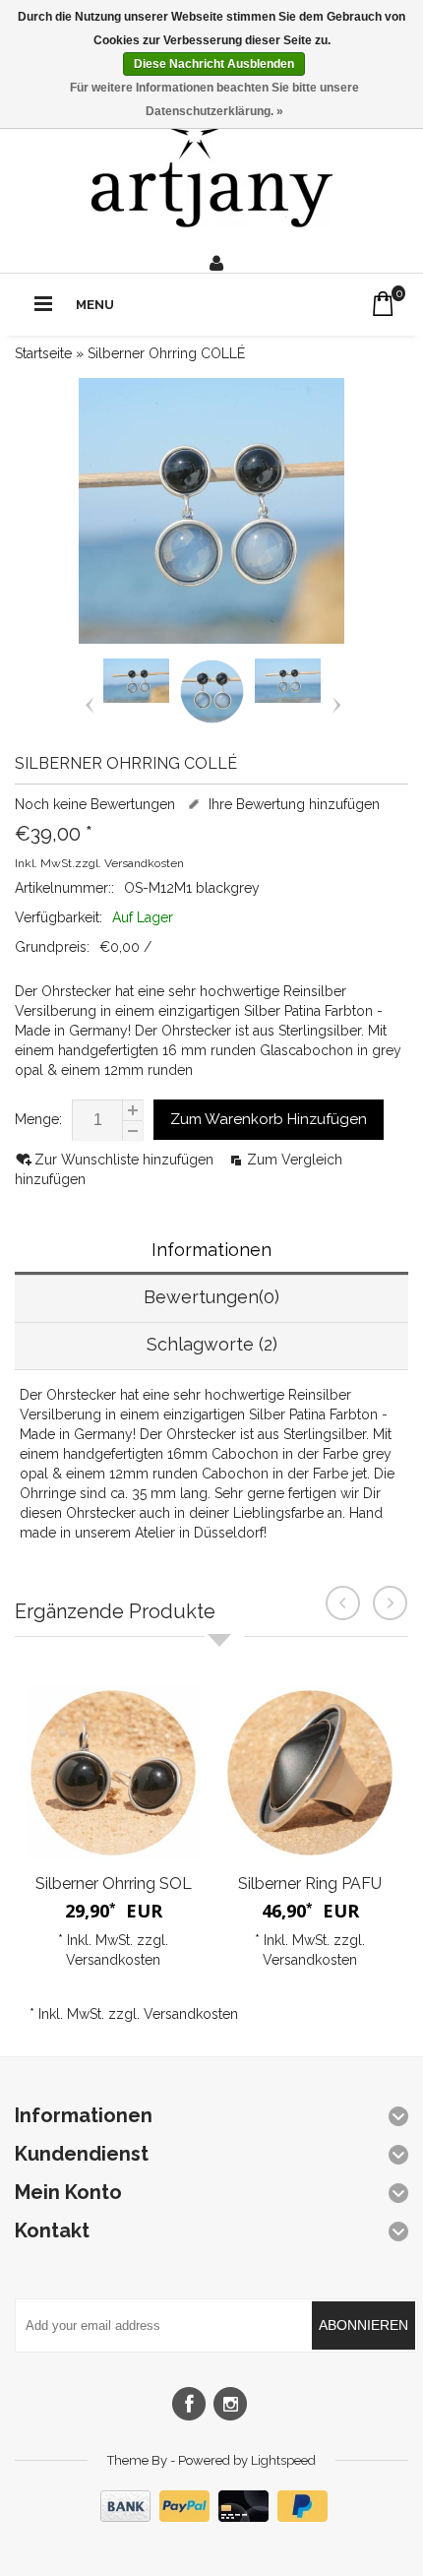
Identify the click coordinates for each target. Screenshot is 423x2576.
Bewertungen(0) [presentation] (211, 1297)
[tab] (211, 1252)
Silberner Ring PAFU (310, 1884)
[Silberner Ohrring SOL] (113, 1773)
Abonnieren (363, 2325)
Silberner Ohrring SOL (114, 1884)
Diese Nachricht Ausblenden (214, 64)
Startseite (43, 353)
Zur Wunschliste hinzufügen (126, 1160)
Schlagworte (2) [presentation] (212, 1344)
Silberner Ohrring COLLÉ (166, 353)
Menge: (38, 1119)
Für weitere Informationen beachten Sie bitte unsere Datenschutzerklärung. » (214, 99)
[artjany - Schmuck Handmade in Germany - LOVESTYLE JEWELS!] (212, 168)
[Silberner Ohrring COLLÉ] (136, 698)
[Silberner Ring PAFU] (310, 1773)
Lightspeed (283, 2460)
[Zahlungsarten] (211, 2517)
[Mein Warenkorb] (383, 304)
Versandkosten (144, 863)
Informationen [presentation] (211, 1250)
